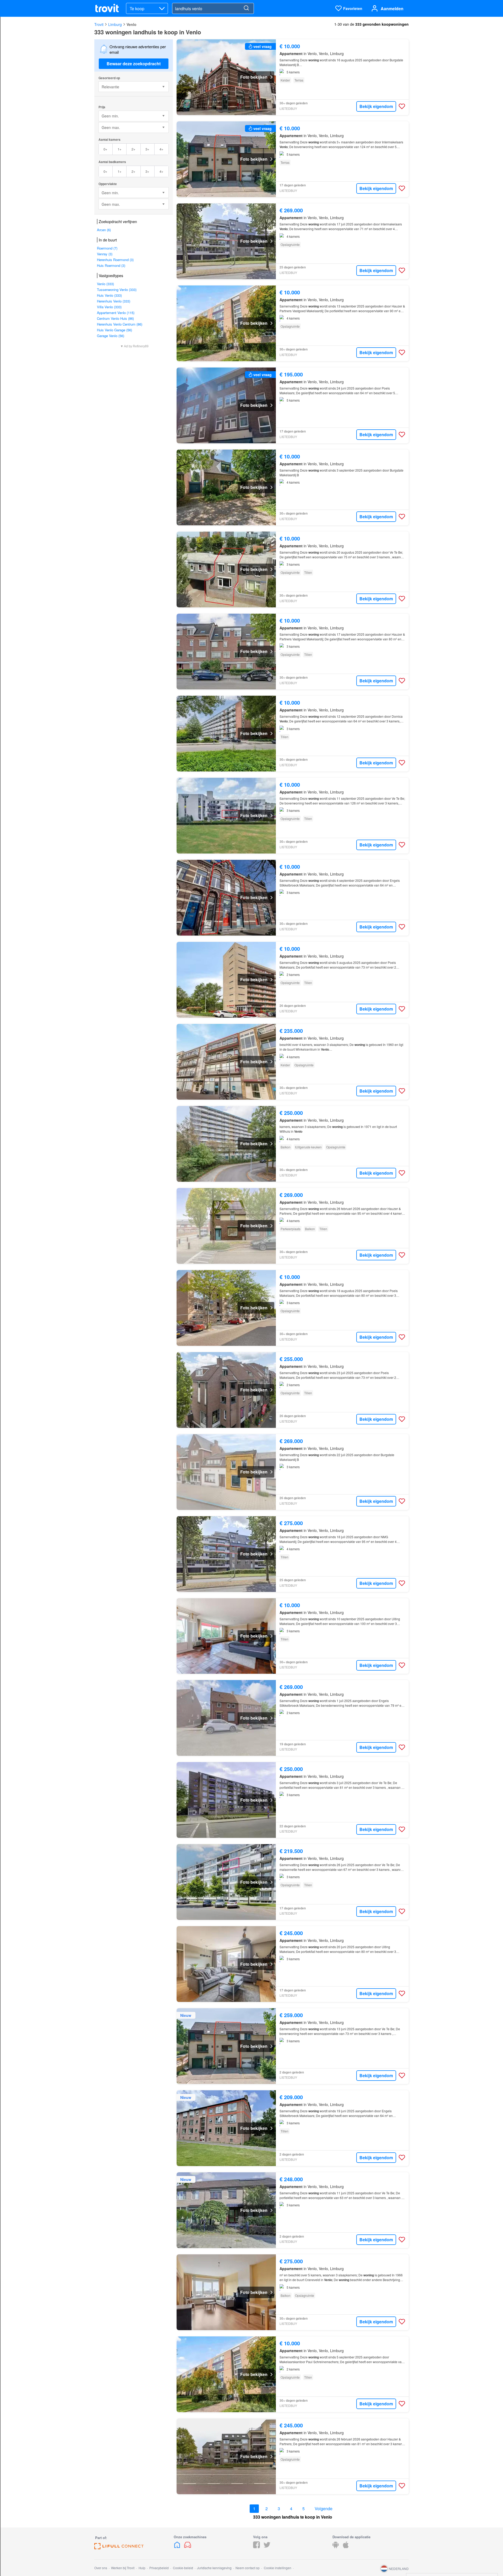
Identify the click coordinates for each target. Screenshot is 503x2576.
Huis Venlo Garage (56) (114, 330)
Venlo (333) (105, 284)
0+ (105, 149)
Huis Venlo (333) (109, 295)
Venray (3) (105, 254)
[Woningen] (178, 2547)
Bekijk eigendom (376, 106)
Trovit (99, 24)
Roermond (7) (107, 248)
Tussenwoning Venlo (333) (117, 290)
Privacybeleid (159, 2568)
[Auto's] (188, 2547)
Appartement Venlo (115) (116, 313)
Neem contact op (248, 2568)
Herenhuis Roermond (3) (115, 260)
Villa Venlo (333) (109, 307)
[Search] (246, 8)
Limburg (115, 24)
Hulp (142, 2568)
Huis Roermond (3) (111, 265)
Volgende (324, 2509)
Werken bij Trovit (123, 2568)
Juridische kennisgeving (214, 2568)
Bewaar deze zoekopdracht (134, 64)
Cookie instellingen (278, 2568)
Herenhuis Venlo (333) (114, 301)
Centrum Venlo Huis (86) (115, 318)
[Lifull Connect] (119, 2548)
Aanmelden (392, 9)
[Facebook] (256, 2547)
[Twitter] (267, 2547)
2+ (133, 149)
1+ (120, 149)
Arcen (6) (104, 230)
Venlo (132, 24)
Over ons (101, 2568)
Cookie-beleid (183, 2568)
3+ (147, 149)
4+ (162, 149)
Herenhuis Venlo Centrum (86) (120, 324)
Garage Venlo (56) (111, 336)
